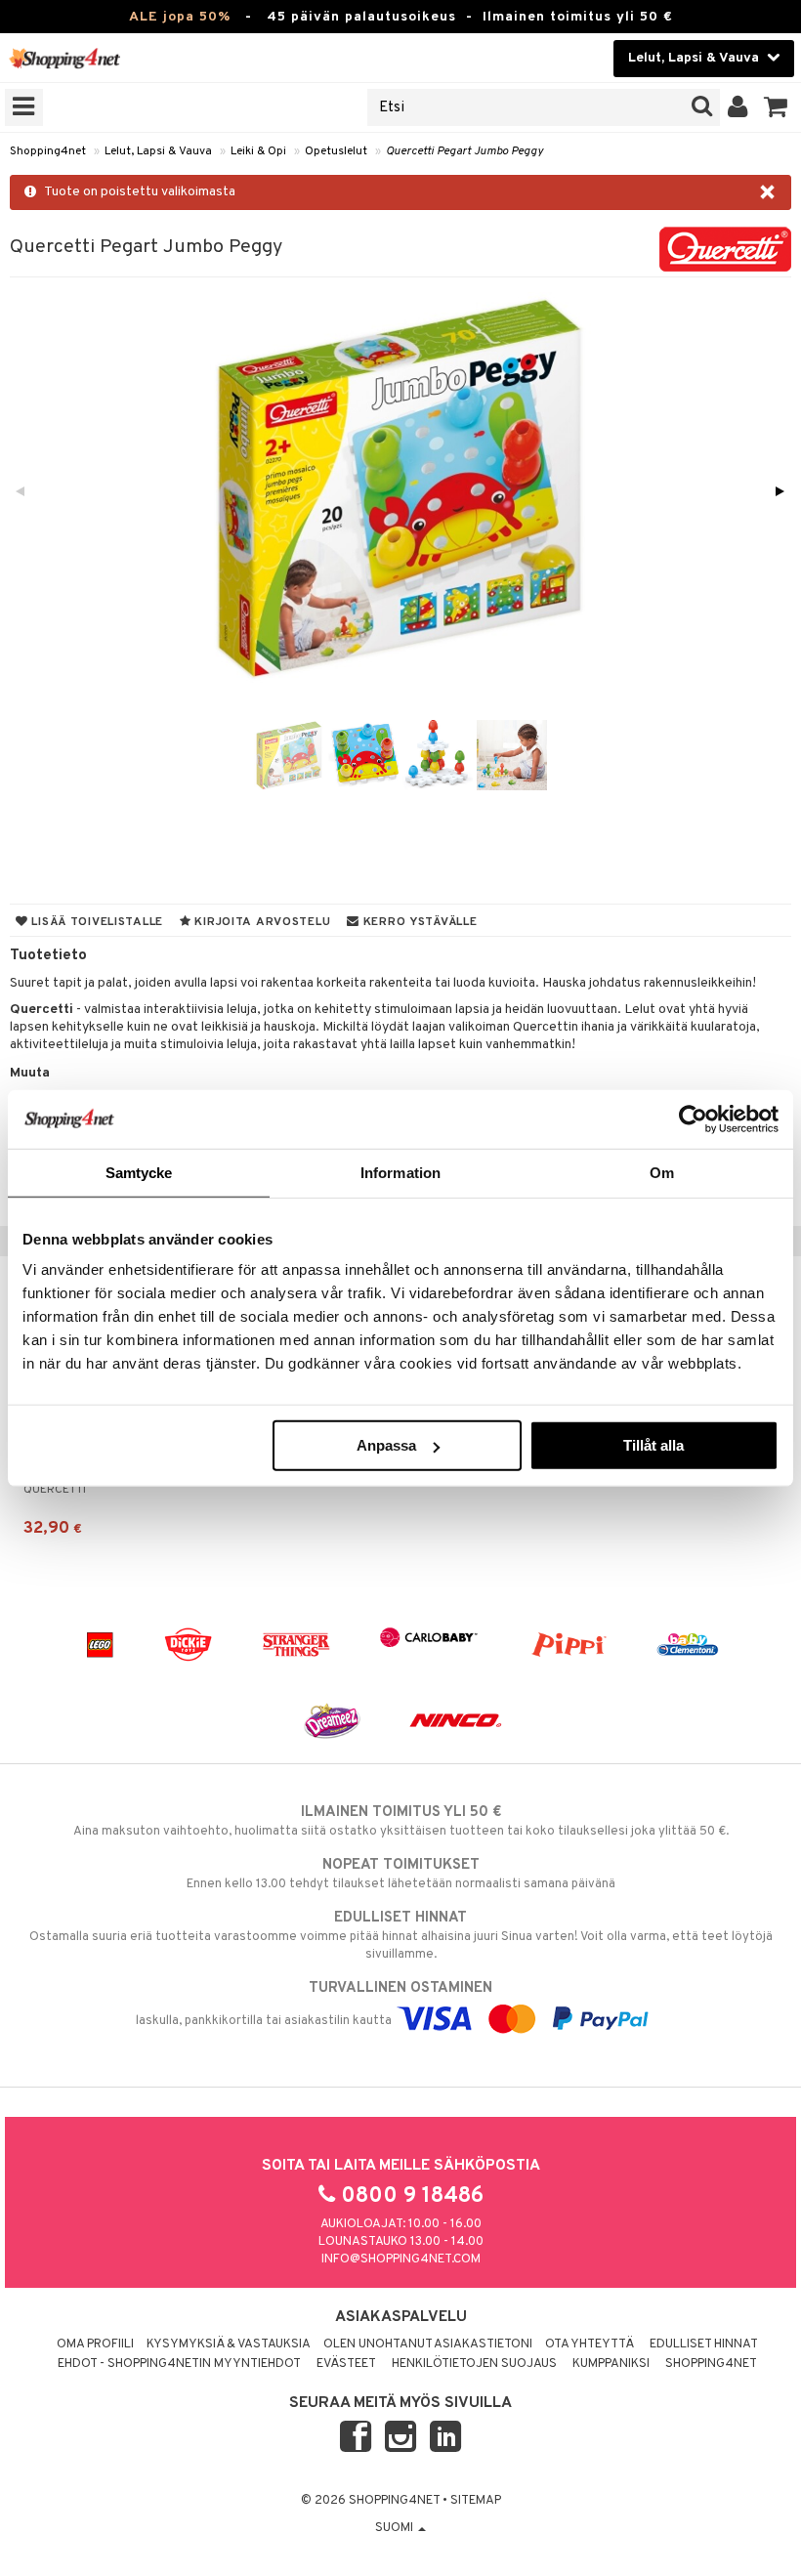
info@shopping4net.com (401, 2259)
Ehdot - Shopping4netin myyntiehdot (179, 2364)
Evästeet (346, 2364)
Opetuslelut (336, 151)
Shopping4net (48, 151)
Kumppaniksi (611, 2364)
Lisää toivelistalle (96, 922)
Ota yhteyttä (590, 2344)
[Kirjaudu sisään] (738, 107)
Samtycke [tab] (139, 1172)
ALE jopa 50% (180, 17)
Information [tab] (400, 1172)
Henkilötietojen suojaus (474, 2364)
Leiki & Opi (258, 151)
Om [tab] (662, 1172)
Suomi (396, 2528)
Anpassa (386, 1445)
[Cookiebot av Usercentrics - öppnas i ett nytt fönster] (693, 1119)
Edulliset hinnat (704, 2344)
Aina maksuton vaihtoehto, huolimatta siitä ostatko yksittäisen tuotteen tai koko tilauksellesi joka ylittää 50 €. (401, 1821)
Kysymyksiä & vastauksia (229, 2344)
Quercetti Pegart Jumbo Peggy (464, 151)
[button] (776, 107)
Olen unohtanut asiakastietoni (428, 2344)
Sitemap (476, 2501)
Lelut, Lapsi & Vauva (158, 151)
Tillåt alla (653, 1445)
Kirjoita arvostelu (261, 922)
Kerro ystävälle (418, 922)
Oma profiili (95, 2344)
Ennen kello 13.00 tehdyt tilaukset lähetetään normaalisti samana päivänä (401, 1874)
